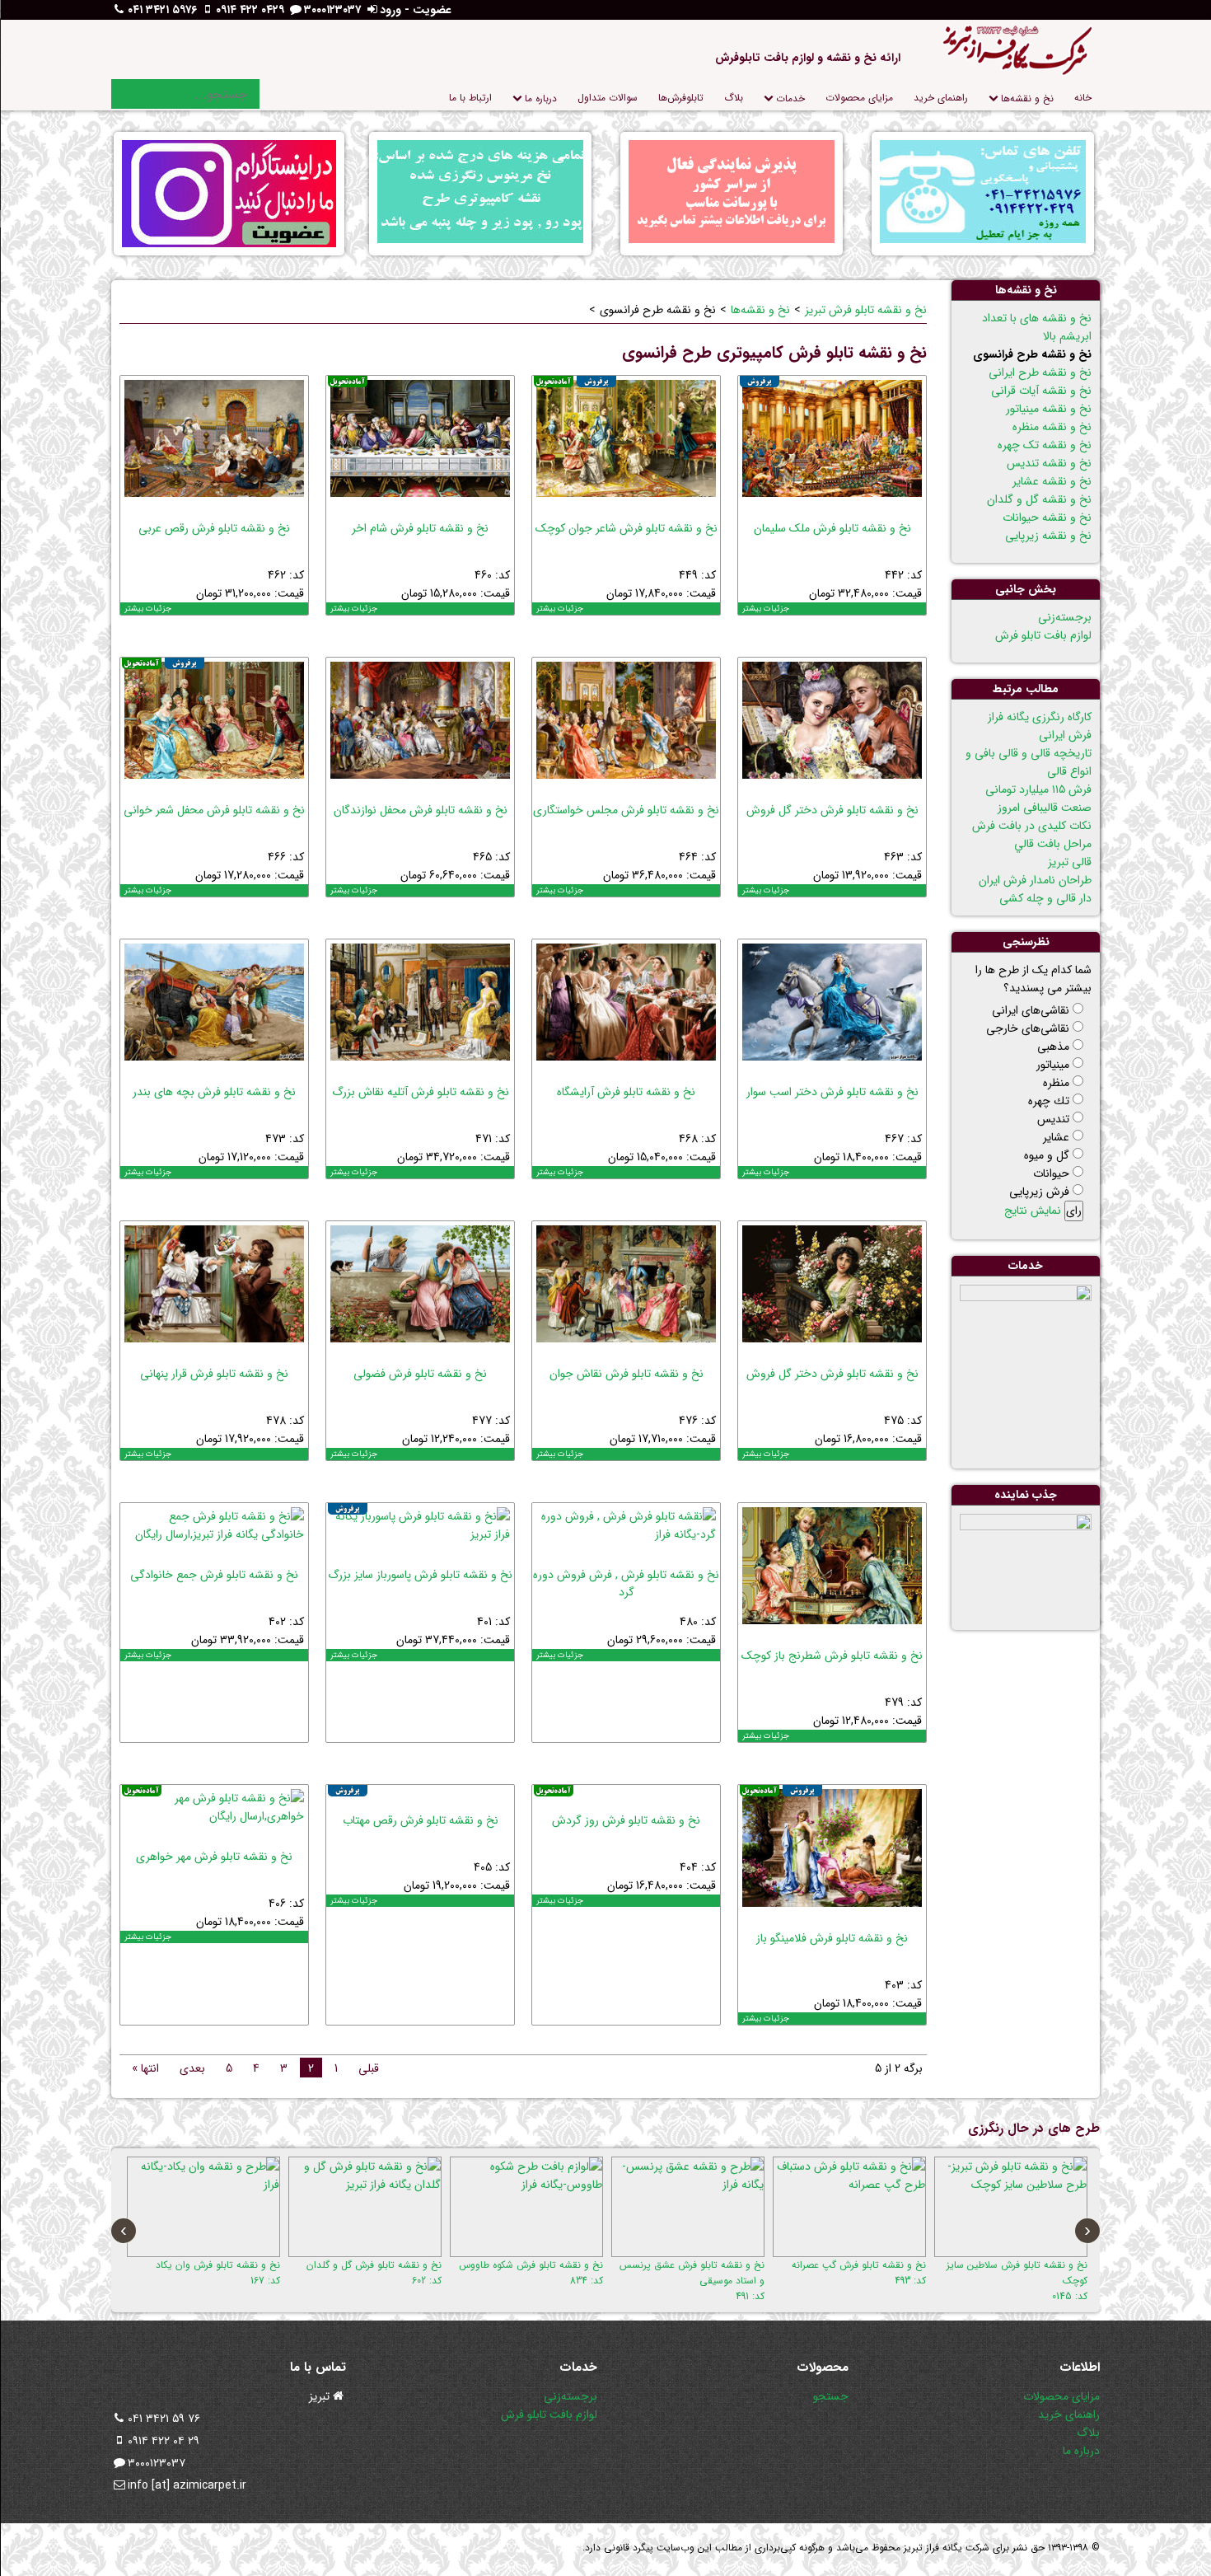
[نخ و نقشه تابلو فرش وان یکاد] (203, 2207)
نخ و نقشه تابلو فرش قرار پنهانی (214, 1374)
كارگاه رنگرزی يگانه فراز (1040, 717)
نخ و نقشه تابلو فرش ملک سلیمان (832, 528)
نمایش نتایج (1033, 1211)
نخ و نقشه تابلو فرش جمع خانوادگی (214, 1575)
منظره (1056, 1083)
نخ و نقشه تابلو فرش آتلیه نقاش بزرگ (421, 1092)
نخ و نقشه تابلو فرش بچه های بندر (214, 1092)
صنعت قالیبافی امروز (1045, 808)
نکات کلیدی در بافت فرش (1032, 826)
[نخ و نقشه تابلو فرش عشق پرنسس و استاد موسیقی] (688, 2207)
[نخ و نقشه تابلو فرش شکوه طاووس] (526, 2207)
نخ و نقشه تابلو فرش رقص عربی (214, 528)
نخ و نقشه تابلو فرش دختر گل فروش (832, 810)
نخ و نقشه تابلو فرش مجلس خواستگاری (626, 810)
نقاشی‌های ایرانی (1031, 1010)
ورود (390, 10)
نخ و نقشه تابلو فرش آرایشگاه (626, 1092)
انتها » (145, 2068)
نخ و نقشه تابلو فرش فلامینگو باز (832, 1938)
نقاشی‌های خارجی (1028, 1028)
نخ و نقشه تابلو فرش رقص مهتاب (421, 1820)
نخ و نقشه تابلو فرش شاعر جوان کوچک (627, 528)
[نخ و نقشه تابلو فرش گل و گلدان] (365, 2207)
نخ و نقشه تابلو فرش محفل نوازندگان (421, 810)
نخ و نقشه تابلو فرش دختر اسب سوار (832, 1092)
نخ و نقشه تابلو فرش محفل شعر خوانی (214, 810)
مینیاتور (1053, 1065)
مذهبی (1053, 1047)
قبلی (369, 2068)
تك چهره (1049, 1101)
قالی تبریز (1070, 862)
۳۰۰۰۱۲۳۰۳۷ (332, 10)
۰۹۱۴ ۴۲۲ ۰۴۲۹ (250, 10)
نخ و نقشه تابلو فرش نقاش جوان (627, 1374)
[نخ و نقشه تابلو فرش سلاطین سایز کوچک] (1011, 2207)
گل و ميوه (1047, 1155)
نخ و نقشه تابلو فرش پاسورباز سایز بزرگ (420, 1575)
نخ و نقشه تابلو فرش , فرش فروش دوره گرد (626, 1583)
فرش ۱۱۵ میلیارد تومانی (1038, 789)
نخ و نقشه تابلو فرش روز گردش (626, 1820)
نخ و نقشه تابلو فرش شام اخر (420, 528)
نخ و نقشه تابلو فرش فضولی (420, 1374)
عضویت (432, 10)
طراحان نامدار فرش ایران (1035, 880)
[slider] (771, 508)
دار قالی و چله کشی (1045, 898)
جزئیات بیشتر (766, 609)
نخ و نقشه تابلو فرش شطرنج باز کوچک (832, 1656)
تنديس (1053, 1119)
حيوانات (1051, 1173)
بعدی (192, 2068)
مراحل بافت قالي (1053, 844)
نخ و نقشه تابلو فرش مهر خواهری (214, 1857)
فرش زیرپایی (1039, 1192)
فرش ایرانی (1065, 735)
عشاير (1056, 1137)
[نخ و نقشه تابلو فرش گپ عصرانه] (849, 2207)
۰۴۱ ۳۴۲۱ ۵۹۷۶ (162, 10)
